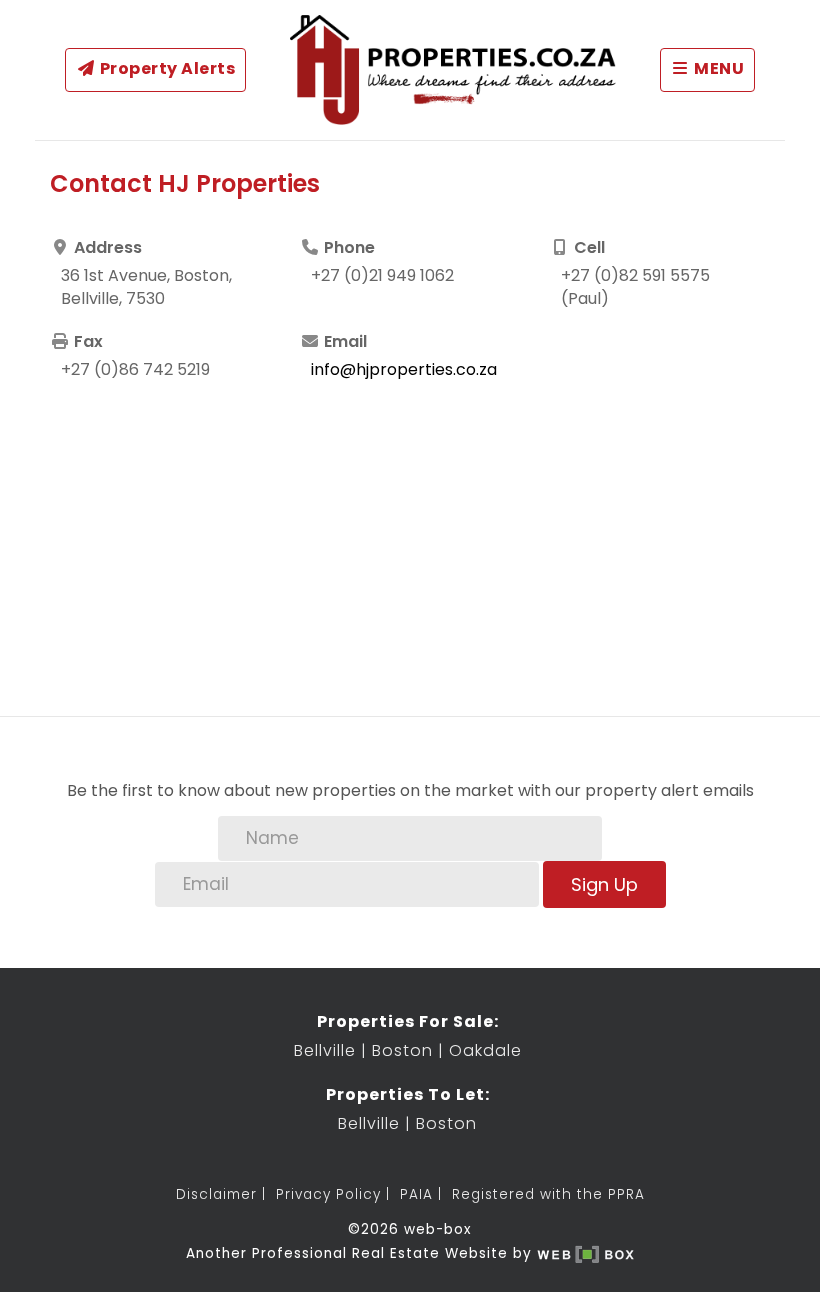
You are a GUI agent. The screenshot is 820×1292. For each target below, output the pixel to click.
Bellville (325, 1050)
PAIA (416, 1194)
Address (106, 248)
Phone (347, 248)
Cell (587, 248)
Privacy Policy (328, 1194)
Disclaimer (216, 1194)
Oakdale (485, 1050)
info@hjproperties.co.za (404, 369)
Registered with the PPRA (548, 1194)
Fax (86, 342)
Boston (402, 1050)
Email (343, 342)
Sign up (604, 884)
